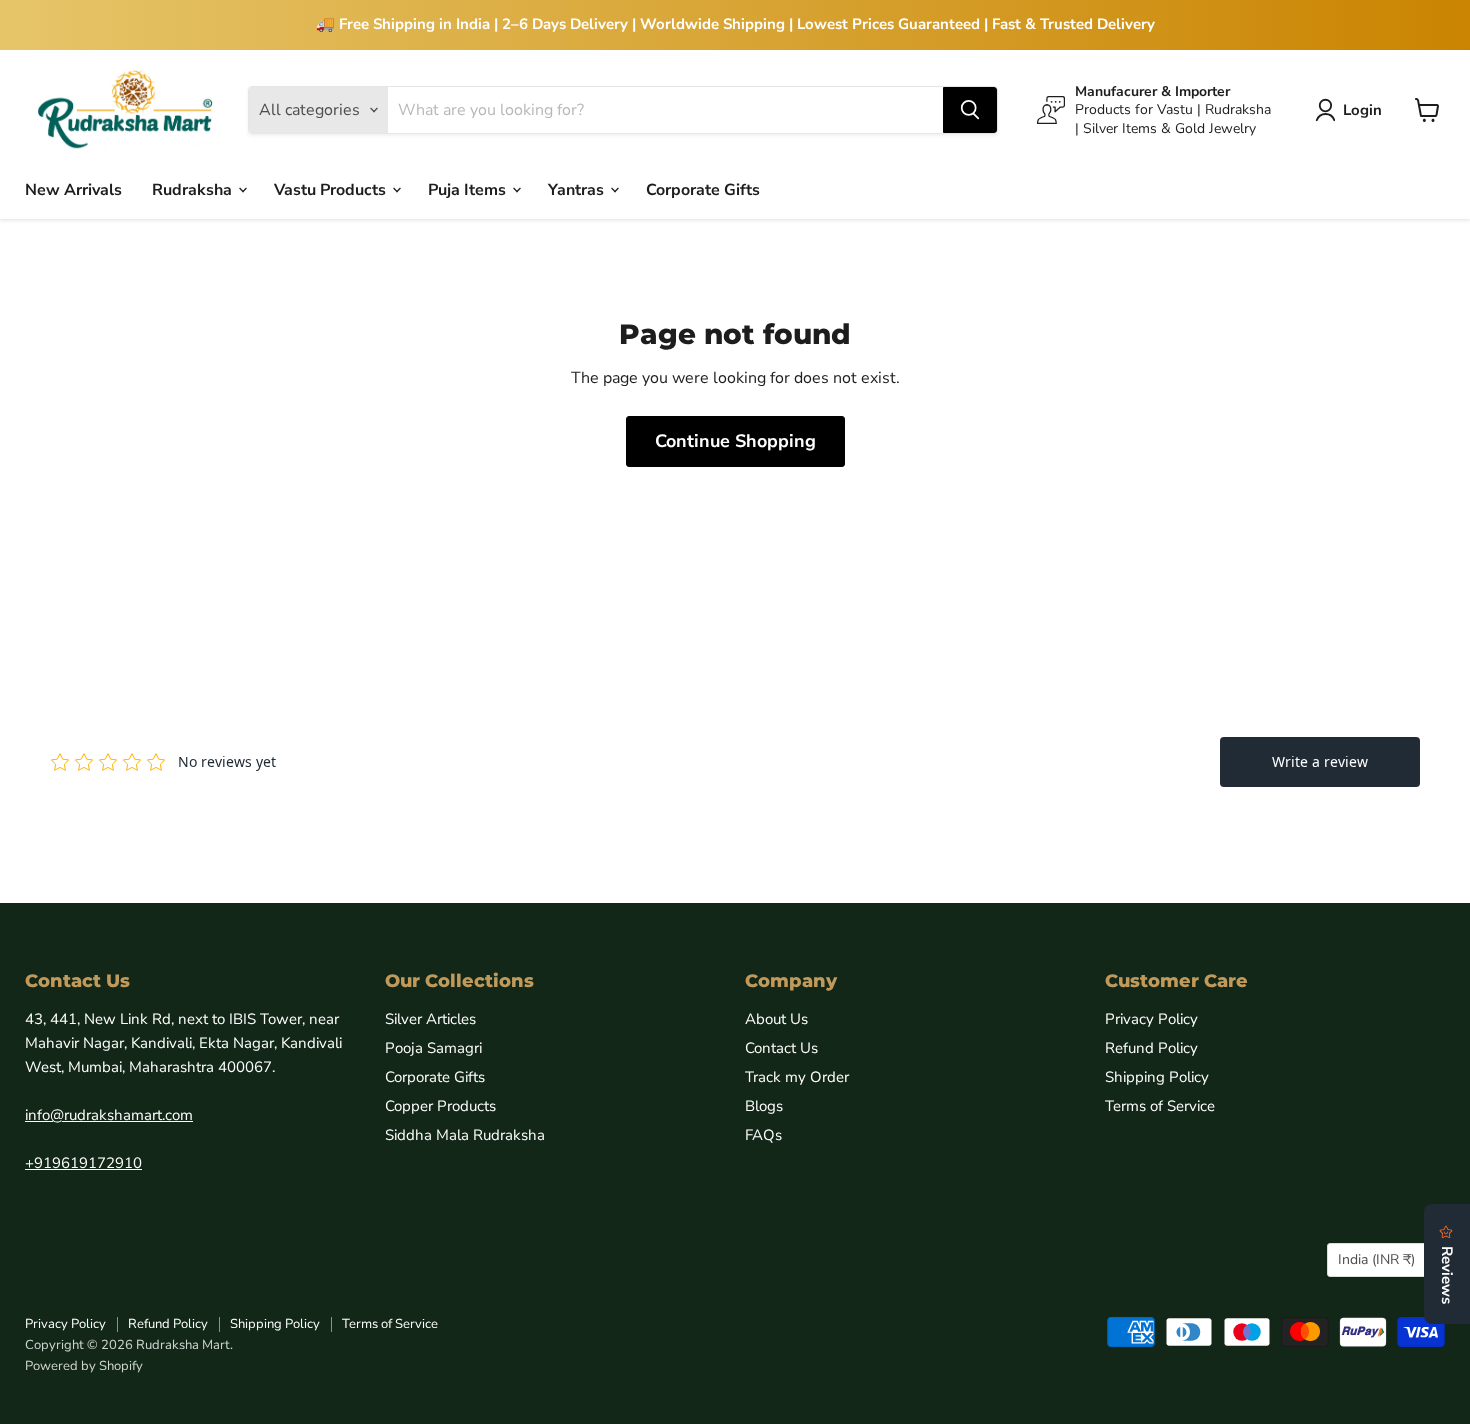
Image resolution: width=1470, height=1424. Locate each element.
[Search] (970, 110)
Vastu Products (332, 189)
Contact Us (781, 1048)
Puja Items (469, 189)
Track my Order (797, 1077)
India (1376, 1259)
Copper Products (440, 1106)
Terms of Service (1160, 1106)
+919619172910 (83, 1163)
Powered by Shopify (84, 1366)
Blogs (764, 1106)
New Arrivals (73, 189)
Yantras (578, 189)
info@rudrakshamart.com (109, 1115)
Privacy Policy (1151, 1019)
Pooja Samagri (433, 1048)
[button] (1352, 110)
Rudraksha (194, 189)
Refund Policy (1151, 1048)
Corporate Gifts (703, 189)
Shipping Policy (1157, 1077)
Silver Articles (430, 1019)
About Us (776, 1019)
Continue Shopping (735, 441)
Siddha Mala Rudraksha (465, 1135)
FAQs (763, 1135)
